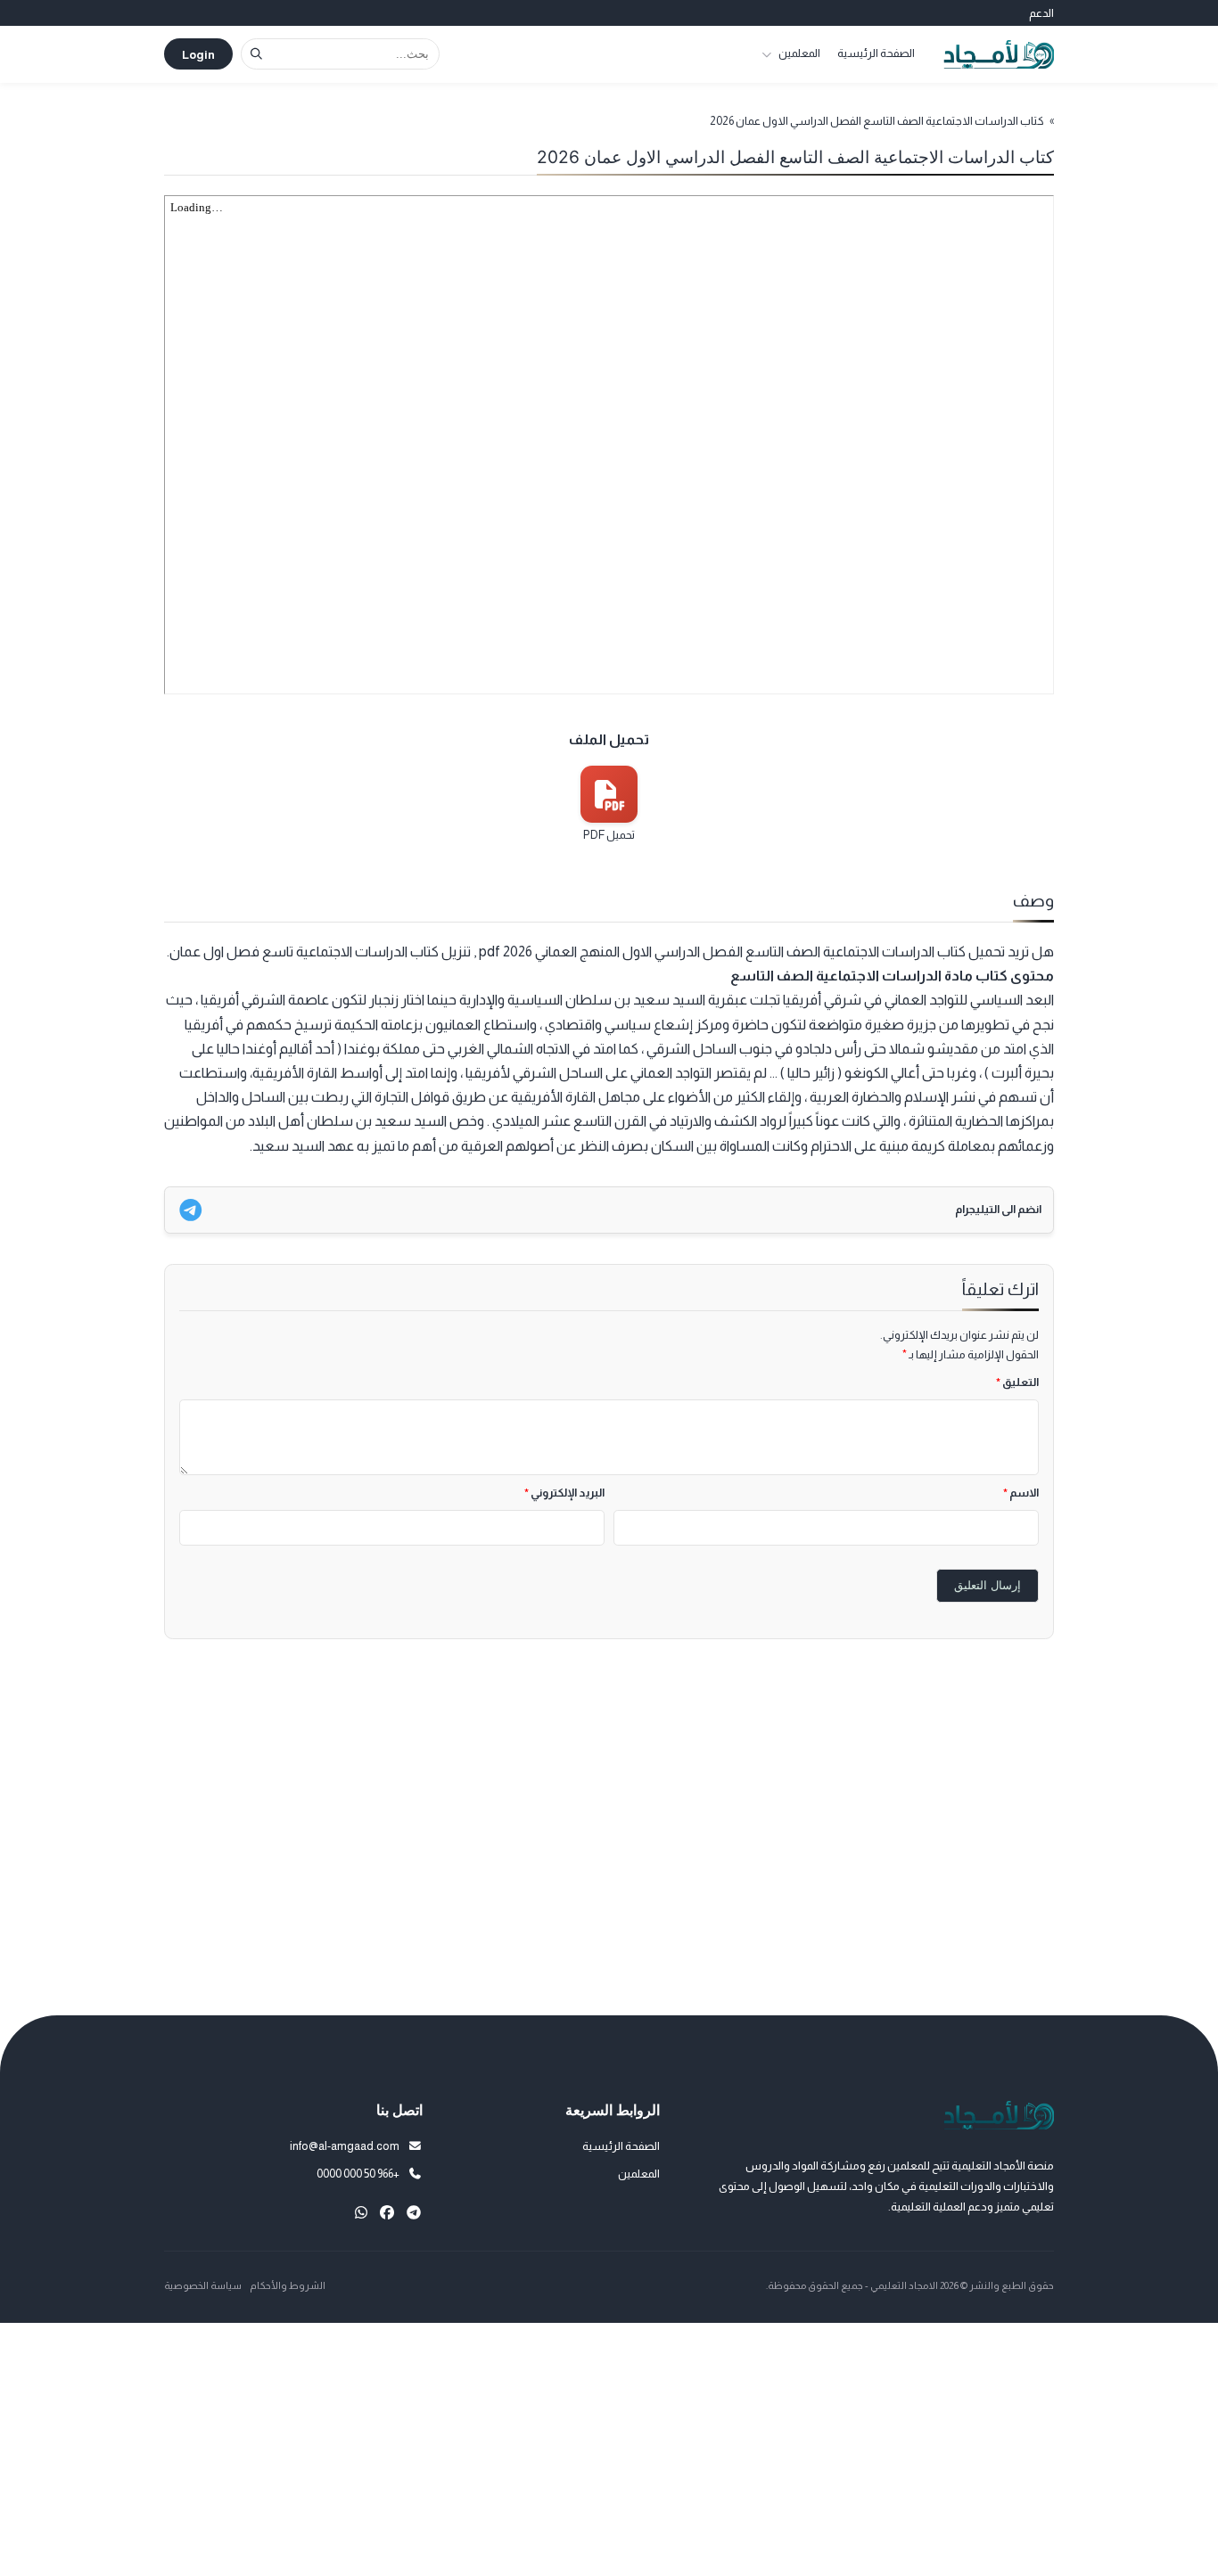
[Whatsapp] (361, 2213)
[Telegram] (414, 2213)
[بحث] (256, 54)
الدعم (1041, 13)
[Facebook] (387, 2213)
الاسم (1021, 1493)
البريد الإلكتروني (564, 1493)
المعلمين (799, 53)
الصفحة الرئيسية (876, 53)
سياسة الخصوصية (203, 2285)
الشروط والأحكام (288, 2285)
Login (198, 55)
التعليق (1017, 1382)
